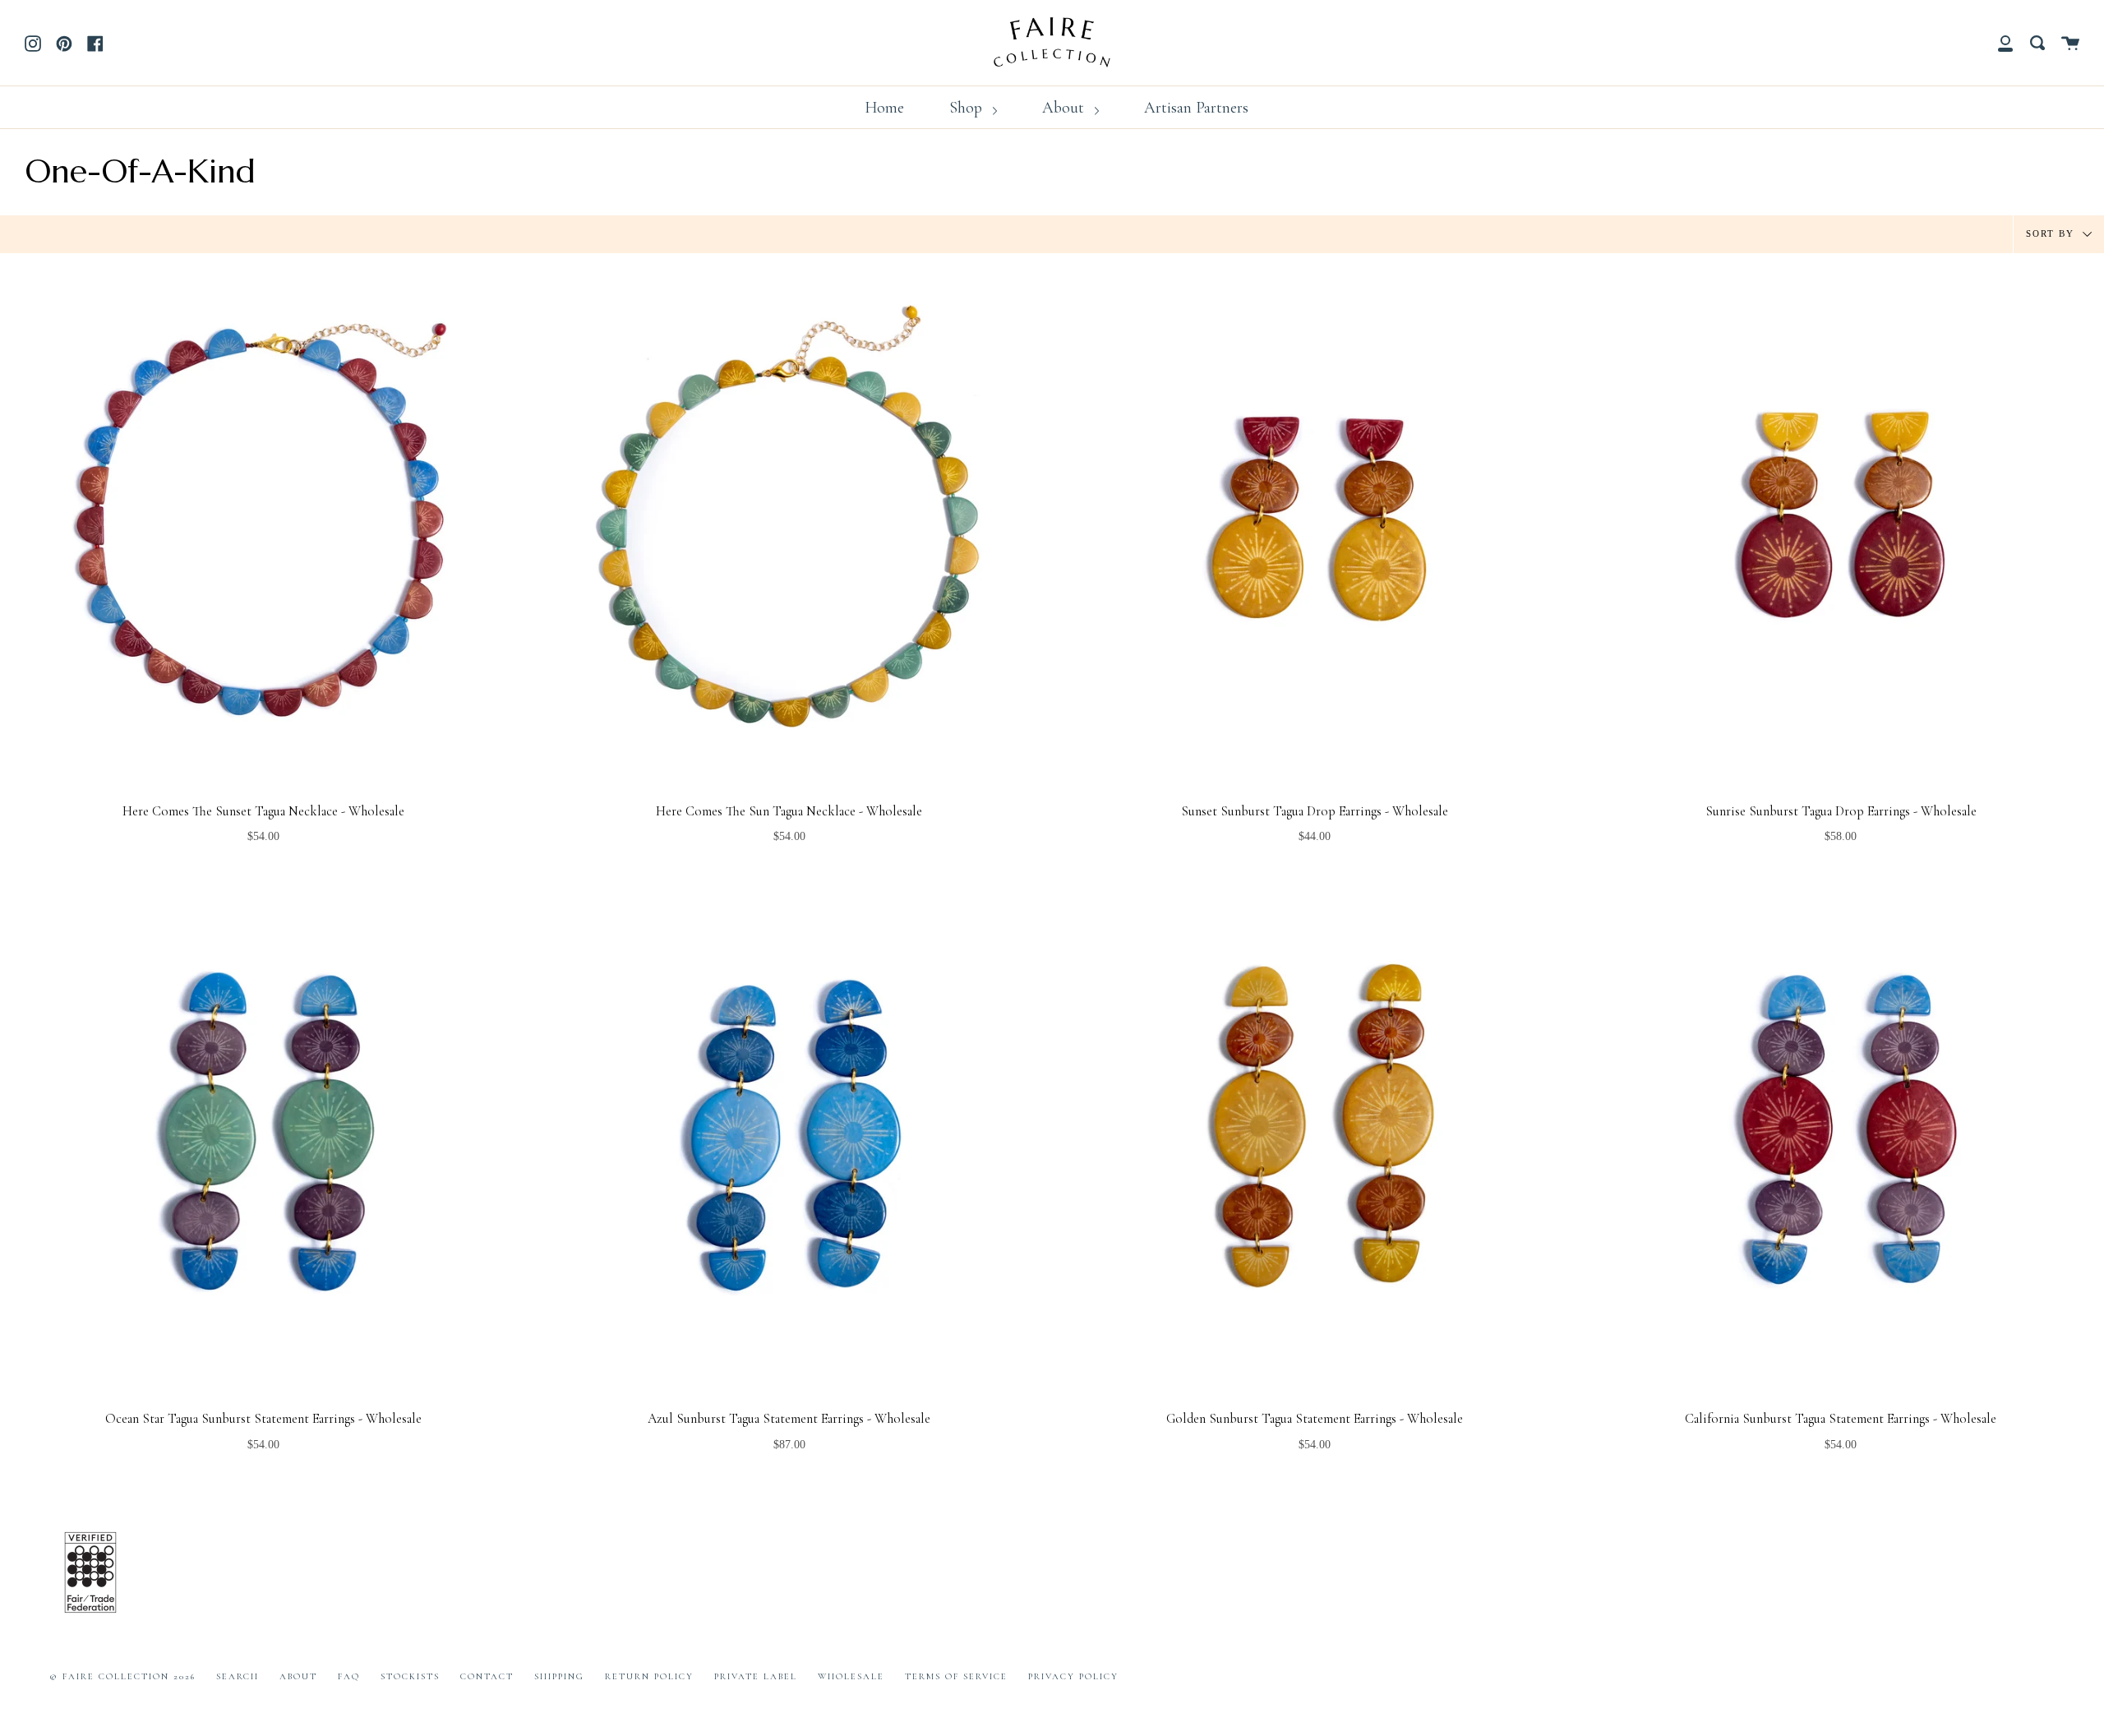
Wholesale (851, 1676)
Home (884, 108)
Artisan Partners (1196, 108)
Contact (487, 1676)
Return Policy (649, 1676)
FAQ (349, 1676)
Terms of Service (956, 1676)
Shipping (559, 1676)
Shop (968, 108)
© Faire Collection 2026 (122, 1676)
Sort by (2052, 233)
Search (238, 1676)
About (1065, 108)
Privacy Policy (1073, 1676)
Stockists (410, 1676)
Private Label (756, 1676)
